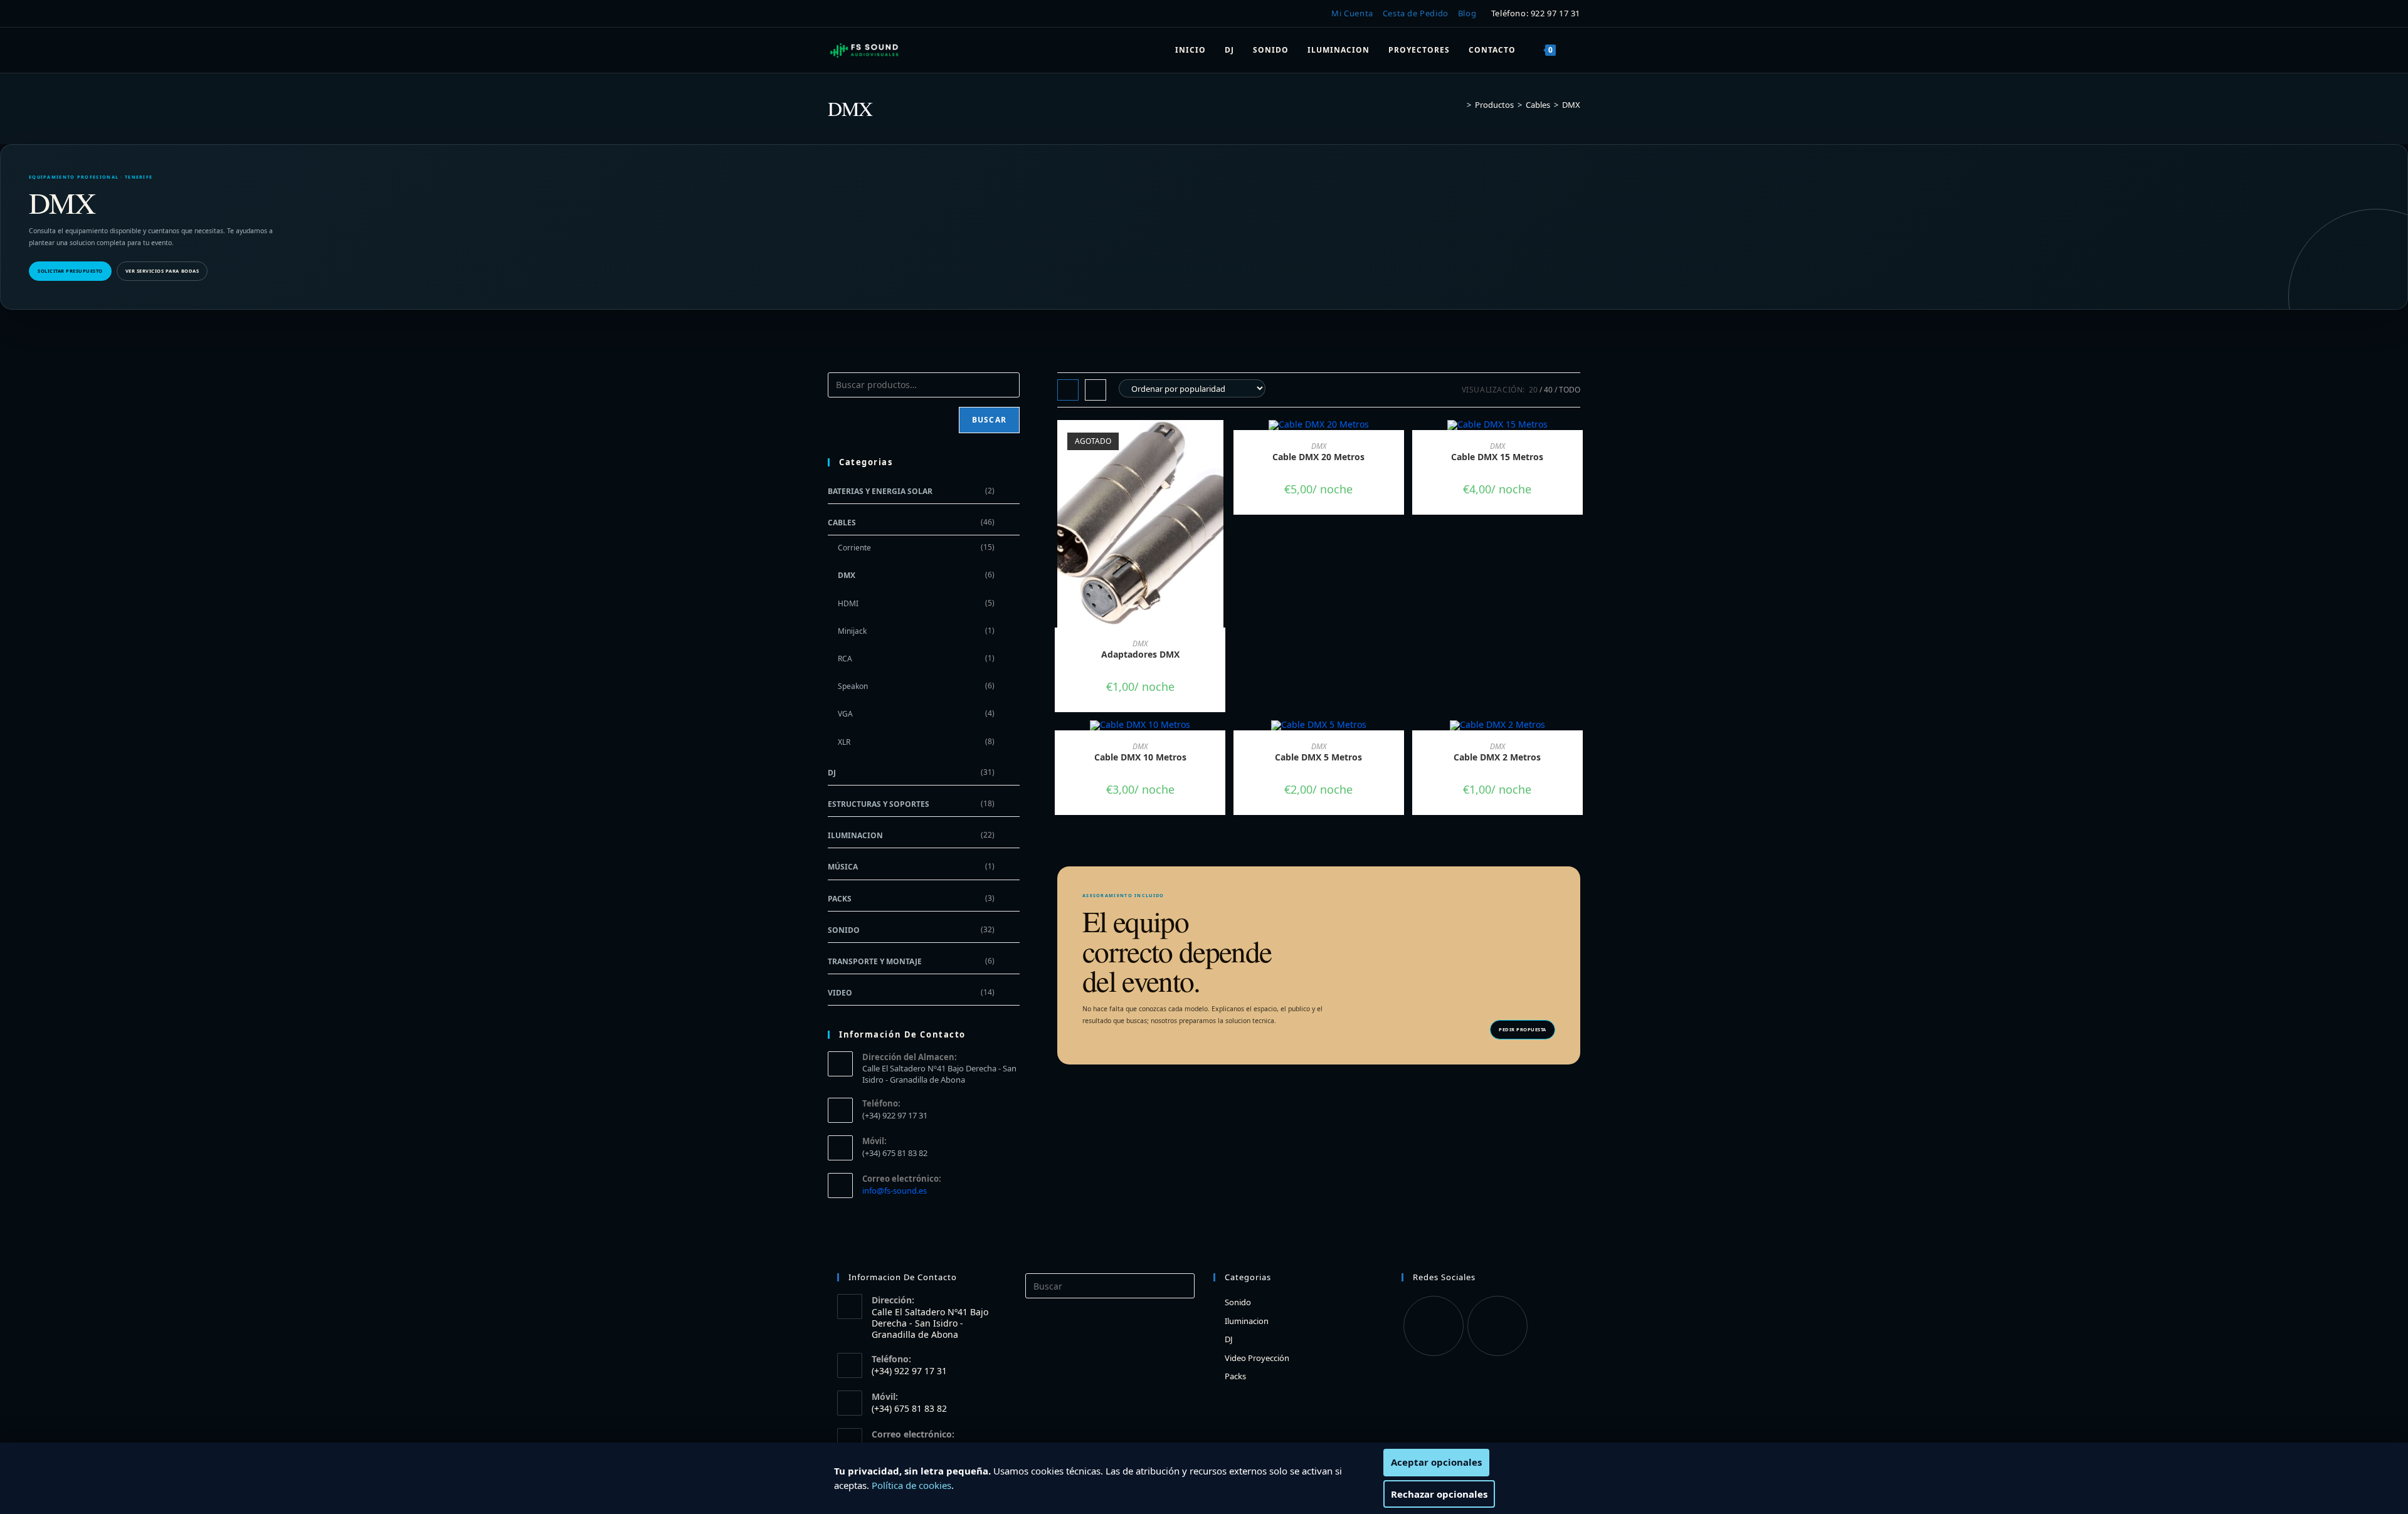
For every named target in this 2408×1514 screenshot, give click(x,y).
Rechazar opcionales (1439, 1494)
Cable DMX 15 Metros (1497, 457)
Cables (842, 523)
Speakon (853, 686)
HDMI (848, 603)
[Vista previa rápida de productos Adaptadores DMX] (1219, 442)
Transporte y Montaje (875, 961)
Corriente (854, 548)
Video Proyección (1257, 1358)
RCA (845, 659)
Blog (1467, 13)
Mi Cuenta (1352, 13)
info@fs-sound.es (895, 1191)
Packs (840, 899)
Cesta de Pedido (1416, 13)
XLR (844, 742)
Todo (1570, 390)
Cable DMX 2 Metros (1497, 757)
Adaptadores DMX (1140, 654)
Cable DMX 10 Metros (1140, 757)
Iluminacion (855, 835)
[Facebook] (1434, 1326)
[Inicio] (1460, 105)
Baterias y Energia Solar (880, 491)
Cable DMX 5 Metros (1318, 757)
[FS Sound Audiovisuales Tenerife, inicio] (865, 50)
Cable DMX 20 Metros (1318, 457)
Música (843, 867)
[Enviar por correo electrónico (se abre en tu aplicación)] (871, 14)
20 (1533, 390)
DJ (832, 773)
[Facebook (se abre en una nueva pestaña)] (835, 14)
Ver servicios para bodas (162, 271)
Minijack (852, 631)
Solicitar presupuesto (70, 271)
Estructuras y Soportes (879, 804)
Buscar (989, 420)
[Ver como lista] (1096, 390)
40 (1548, 390)
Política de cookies (911, 1485)
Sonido (844, 930)
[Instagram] (1497, 1326)
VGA (845, 714)
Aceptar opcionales (1436, 1462)
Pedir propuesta (1523, 1029)
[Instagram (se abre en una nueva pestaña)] (852, 14)
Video (840, 993)
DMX (1571, 105)
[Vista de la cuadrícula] (1068, 390)
